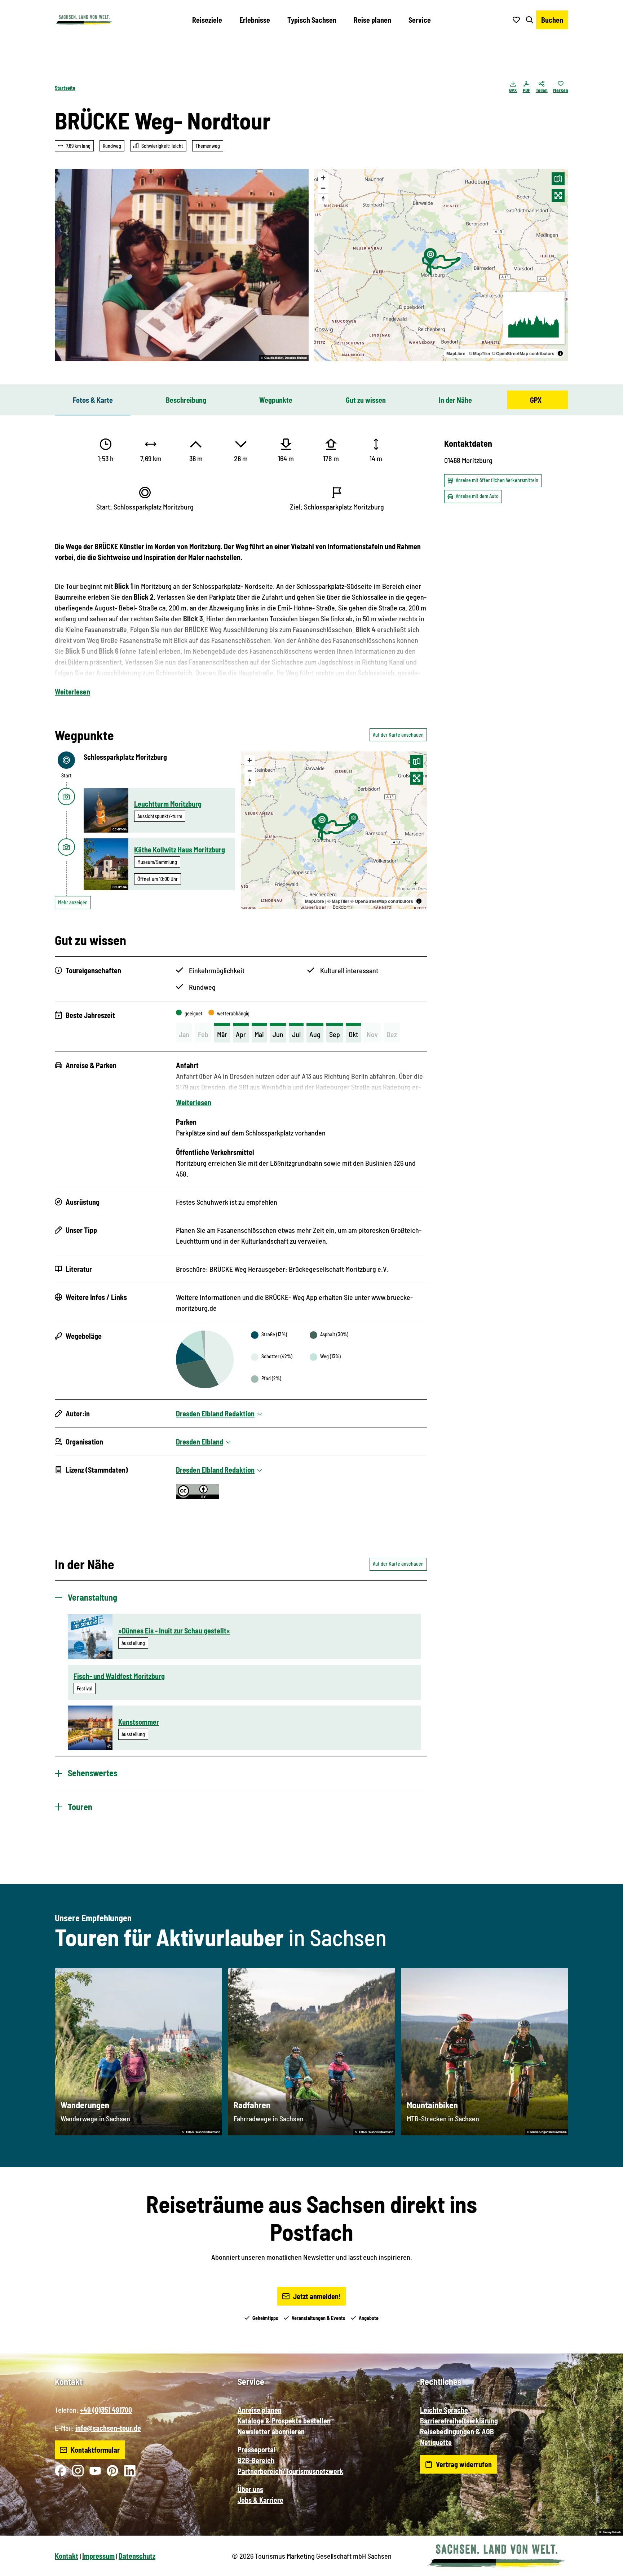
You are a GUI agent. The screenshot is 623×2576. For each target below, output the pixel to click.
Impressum (98, 2556)
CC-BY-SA (120, 830)
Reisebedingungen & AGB (457, 2431)
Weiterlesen (72, 692)
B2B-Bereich (256, 2460)
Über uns (250, 2489)
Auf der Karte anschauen (398, 735)
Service (420, 20)
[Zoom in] (323, 178)
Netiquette (436, 2442)
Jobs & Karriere (260, 2500)
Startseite (65, 88)
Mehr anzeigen (73, 902)
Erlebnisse (255, 20)
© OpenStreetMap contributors (523, 353)
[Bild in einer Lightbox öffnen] (182, 265)
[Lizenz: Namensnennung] (198, 1496)
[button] (606, 2567)
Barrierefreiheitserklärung (459, 2421)
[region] (441, 265)
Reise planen (372, 20)
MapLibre (456, 353)
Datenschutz (137, 2556)
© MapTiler (480, 353)
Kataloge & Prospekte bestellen (284, 2421)
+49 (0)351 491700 (106, 2410)
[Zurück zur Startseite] (84, 20)
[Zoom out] (323, 188)
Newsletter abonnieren (271, 2431)
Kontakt (67, 2556)
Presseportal (257, 2449)
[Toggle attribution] (560, 353)
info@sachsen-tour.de (108, 2428)
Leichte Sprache (444, 2410)
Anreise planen (260, 2410)
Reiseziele (207, 20)
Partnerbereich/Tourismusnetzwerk (290, 2471)
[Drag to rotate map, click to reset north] (323, 199)
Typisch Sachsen (312, 20)
